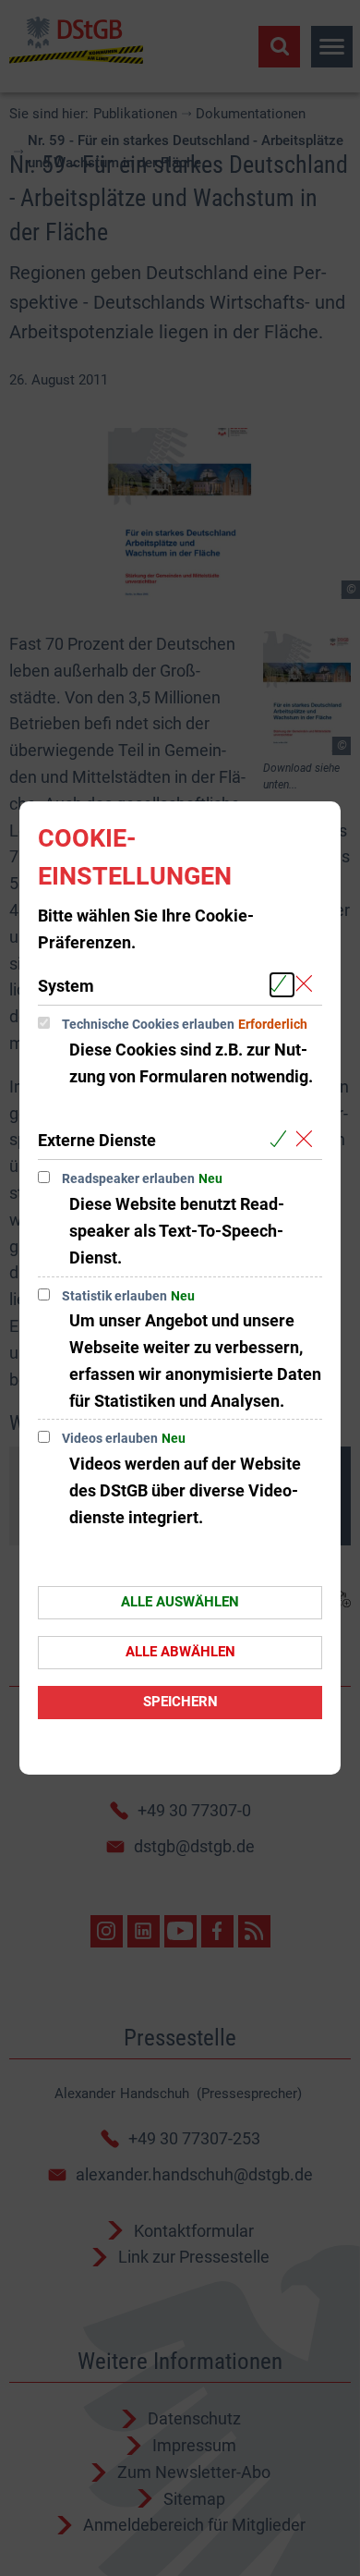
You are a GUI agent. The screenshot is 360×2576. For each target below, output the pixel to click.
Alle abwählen (180, 1652)
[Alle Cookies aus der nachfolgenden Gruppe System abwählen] (308, 985)
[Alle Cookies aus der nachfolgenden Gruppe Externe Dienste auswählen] (282, 1139)
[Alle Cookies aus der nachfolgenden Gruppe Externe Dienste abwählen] (308, 1139)
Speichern (180, 1702)
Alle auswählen (180, 1602)
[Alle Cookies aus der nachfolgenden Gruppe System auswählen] (282, 985)
